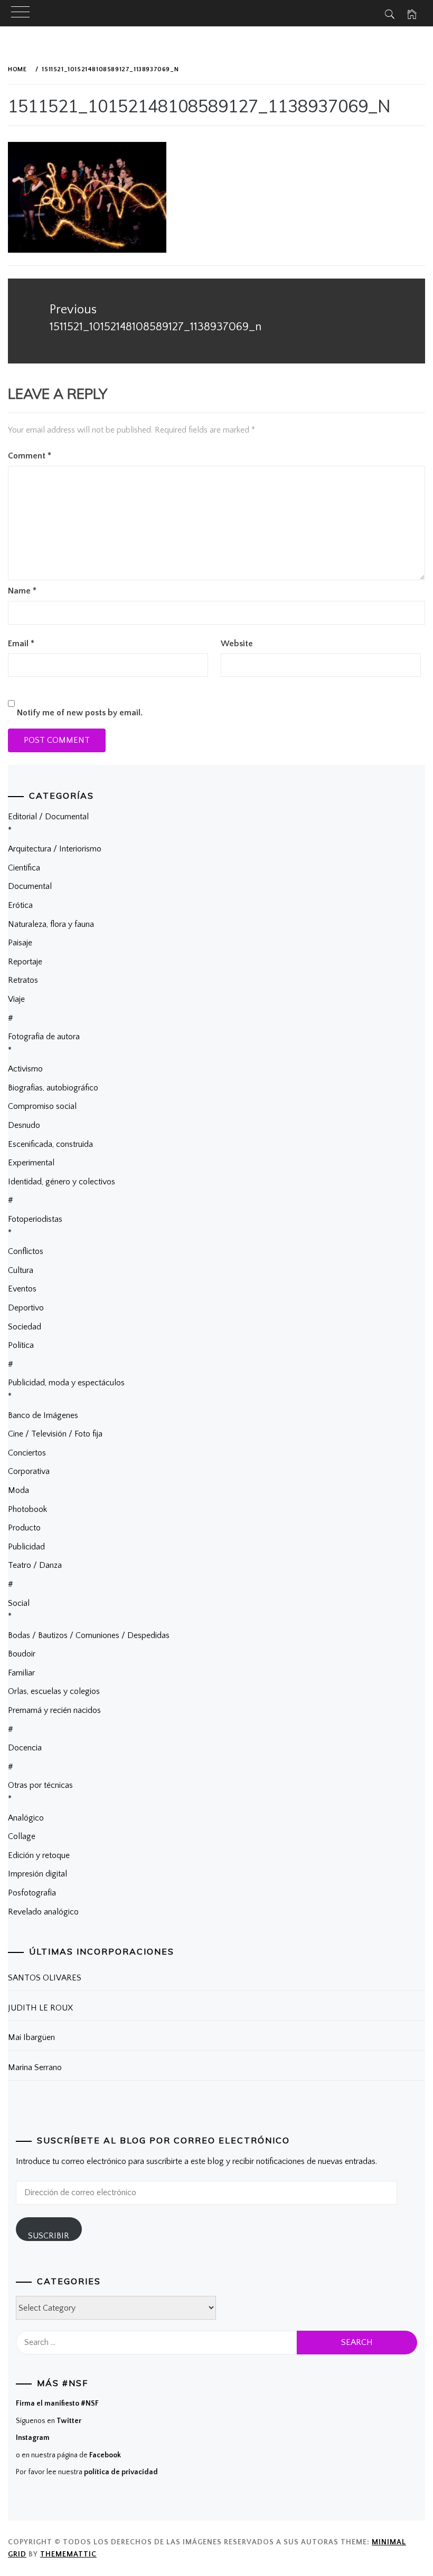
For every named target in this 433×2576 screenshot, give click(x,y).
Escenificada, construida (50, 1144)
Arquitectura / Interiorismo (55, 849)
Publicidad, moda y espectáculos (66, 1383)
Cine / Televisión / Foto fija (55, 1434)
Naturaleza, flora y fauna (51, 924)
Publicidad (26, 1547)
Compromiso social (42, 1106)
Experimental (31, 1163)
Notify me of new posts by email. (80, 713)
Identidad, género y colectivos (62, 1182)
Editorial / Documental (48, 817)
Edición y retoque (39, 1855)
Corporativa (29, 1471)
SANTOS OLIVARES (45, 1978)
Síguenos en (49, 2421)
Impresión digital (37, 1874)
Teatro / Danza (35, 1565)
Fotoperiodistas (35, 1219)
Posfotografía (32, 1893)
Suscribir (49, 2236)
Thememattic (68, 2554)
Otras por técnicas (40, 1785)
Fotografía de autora (44, 1037)
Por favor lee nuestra (87, 2472)
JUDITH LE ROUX (40, 2008)
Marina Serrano (35, 2067)
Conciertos (27, 1453)
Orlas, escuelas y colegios (54, 1691)
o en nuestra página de (68, 2455)
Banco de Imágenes (43, 1415)
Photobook (27, 1509)
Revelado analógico (43, 1912)
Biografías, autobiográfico (53, 1088)
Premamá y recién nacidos (54, 1710)
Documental (30, 886)
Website (237, 644)
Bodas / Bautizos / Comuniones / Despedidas (89, 1635)
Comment (30, 456)
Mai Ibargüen (31, 2037)
